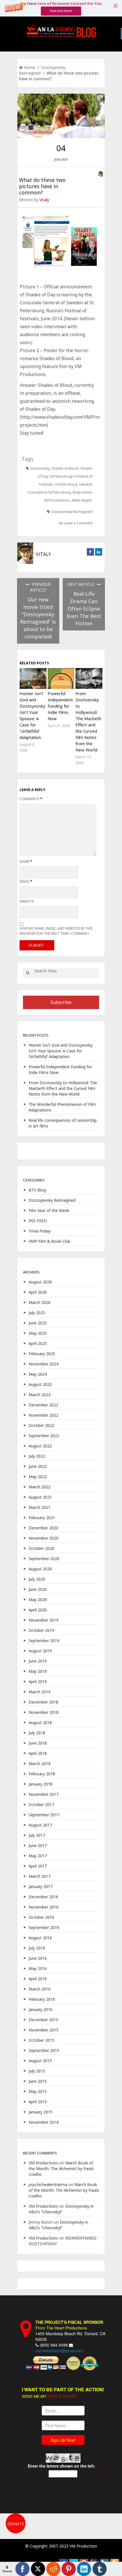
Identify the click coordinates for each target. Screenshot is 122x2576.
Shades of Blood (65, 468)
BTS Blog (37, 1190)
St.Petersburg (66, 484)
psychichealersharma (48, 2184)
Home (30, 67)
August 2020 (40, 1569)
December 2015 (43, 2020)
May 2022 (38, 1477)
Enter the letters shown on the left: (62, 2466)
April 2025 (38, 1343)
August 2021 (40, 1497)
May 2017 (38, 1856)
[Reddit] (53, 2569)
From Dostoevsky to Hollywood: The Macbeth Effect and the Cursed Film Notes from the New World (63, 1088)
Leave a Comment (78, 523)
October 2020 (41, 1548)
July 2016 (37, 1948)
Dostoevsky (40, 468)
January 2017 (41, 1886)
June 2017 (38, 1845)
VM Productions (57, 500)
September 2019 (44, 1641)
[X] (38, 2569)
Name (26, 861)
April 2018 (38, 1753)
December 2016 (43, 1897)
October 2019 (41, 1630)
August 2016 (40, 1938)
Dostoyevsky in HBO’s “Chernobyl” (61, 2209)
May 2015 (38, 2091)
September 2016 (44, 1927)
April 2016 (38, 1979)
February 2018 (42, 1774)
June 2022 (38, 1466)
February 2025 (42, 1354)
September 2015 (44, 2050)
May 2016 (38, 1968)
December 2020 (43, 1528)
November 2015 (44, 2030)
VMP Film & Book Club (50, 1241)
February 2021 (42, 1518)
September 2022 (44, 1436)
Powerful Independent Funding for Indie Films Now (60, 706)
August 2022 (40, 1446)
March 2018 (40, 1763)
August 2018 (40, 1723)
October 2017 (41, 1804)
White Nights (82, 500)
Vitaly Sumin (82, 492)
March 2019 (40, 1692)
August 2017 (40, 1825)
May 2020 (38, 1600)
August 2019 (40, 1651)
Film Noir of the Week (49, 1210)
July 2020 (37, 1579)
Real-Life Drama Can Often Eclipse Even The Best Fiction (84, 609)
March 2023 (40, 1395)
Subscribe (61, 1002)
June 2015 (38, 2081)
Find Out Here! (61, 11)
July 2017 (37, 1835)
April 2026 (38, 1292)
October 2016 (41, 1917)
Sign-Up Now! (63, 2440)
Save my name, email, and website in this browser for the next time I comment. (56, 931)
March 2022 (40, 1487)
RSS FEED (38, 1221)
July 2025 (37, 1313)
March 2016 (40, 1989)
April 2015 (38, 2102)
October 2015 (41, 2040)
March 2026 (40, 1302)
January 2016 (41, 2009)
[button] (61, 8)
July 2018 (37, 1733)
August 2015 (40, 2061)
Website (27, 901)
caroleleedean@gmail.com (59, 2351)
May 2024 (38, 1374)
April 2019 (38, 1682)
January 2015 (41, 2112)
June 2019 (38, 1661)
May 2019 (38, 1671)
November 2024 (44, 1364)
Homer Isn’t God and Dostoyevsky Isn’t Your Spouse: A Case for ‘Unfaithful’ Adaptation (61, 1051)
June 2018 (38, 1743)
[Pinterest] (69, 2569)
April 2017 (38, 1866)
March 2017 (40, 1876)
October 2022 (41, 1425)
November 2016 (44, 1907)
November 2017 (44, 1794)
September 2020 (44, 1559)
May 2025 (38, 1333)
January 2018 (41, 1784)
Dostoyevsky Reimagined (72, 512)
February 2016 (42, 1999)
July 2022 (37, 1456)
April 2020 (38, 1610)
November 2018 (44, 1712)
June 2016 (38, 1958)
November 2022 (44, 1415)
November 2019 (44, 1620)
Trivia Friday (40, 1231)
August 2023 (40, 1384)
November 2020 (44, 1538)
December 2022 (43, 1405)
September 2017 (44, 1815)
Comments (31, 799)
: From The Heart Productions (70, 2325)
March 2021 (40, 1507)
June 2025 (38, 1323)
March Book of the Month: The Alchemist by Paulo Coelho (61, 2169)
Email (26, 881)
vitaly (44, 200)
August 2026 (40, 1282)
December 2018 (43, 1702)
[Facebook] (22, 2569)
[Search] (28, 973)
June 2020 (38, 1589)
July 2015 (37, 2071)
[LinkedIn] (84, 2569)
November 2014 (44, 2122)
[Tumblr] (100, 2569)
